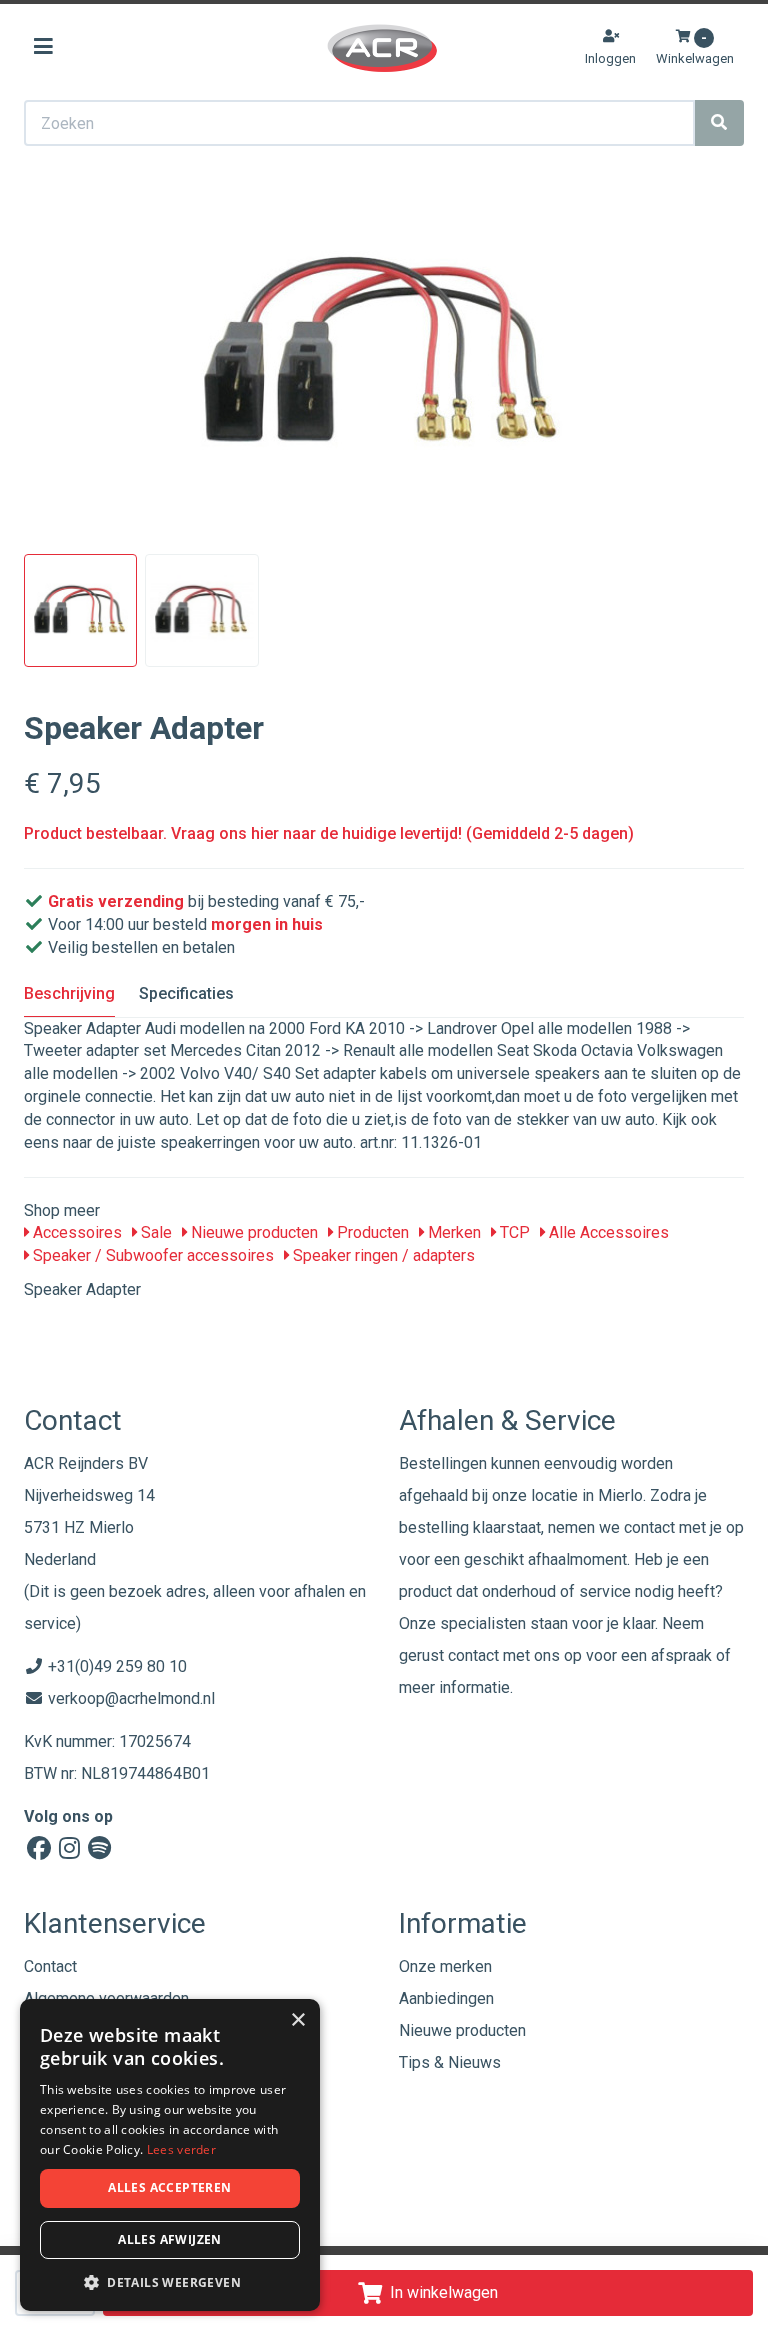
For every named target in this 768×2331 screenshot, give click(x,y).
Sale (154, 1232)
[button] (170, 2281)
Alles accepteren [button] (169, 2187)
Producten (371, 1232)
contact (473, 1655)
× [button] (297, 2020)
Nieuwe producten (252, 1232)
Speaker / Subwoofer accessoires (151, 1255)
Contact (50, 1966)
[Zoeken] (719, 123)
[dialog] (170, 2155)
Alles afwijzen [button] (170, 2239)
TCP (513, 1232)
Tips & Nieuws (450, 2062)
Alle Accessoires (607, 1232)
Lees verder (181, 2149)
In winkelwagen (444, 2292)
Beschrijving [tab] (69, 993)
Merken (452, 1232)
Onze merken (445, 1966)
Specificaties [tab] (186, 993)
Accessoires (75, 1232)
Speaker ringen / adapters (382, 1255)
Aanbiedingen (446, 1998)
